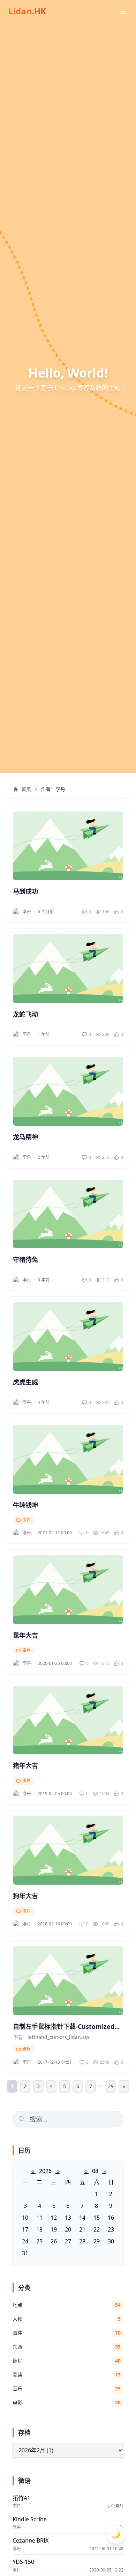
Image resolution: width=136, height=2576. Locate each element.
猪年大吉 (25, 1766)
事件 (27, 1520)
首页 (26, 789)
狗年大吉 (25, 1896)
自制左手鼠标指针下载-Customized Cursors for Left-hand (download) (65, 2031)
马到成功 (25, 891)
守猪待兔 (25, 1259)
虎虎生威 (25, 1382)
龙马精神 (25, 1137)
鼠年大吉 (25, 1635)
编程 (27, 2049)
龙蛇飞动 (25, 1014)
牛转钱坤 (25, 1505)
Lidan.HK (27, 11)
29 (111, 2086)
